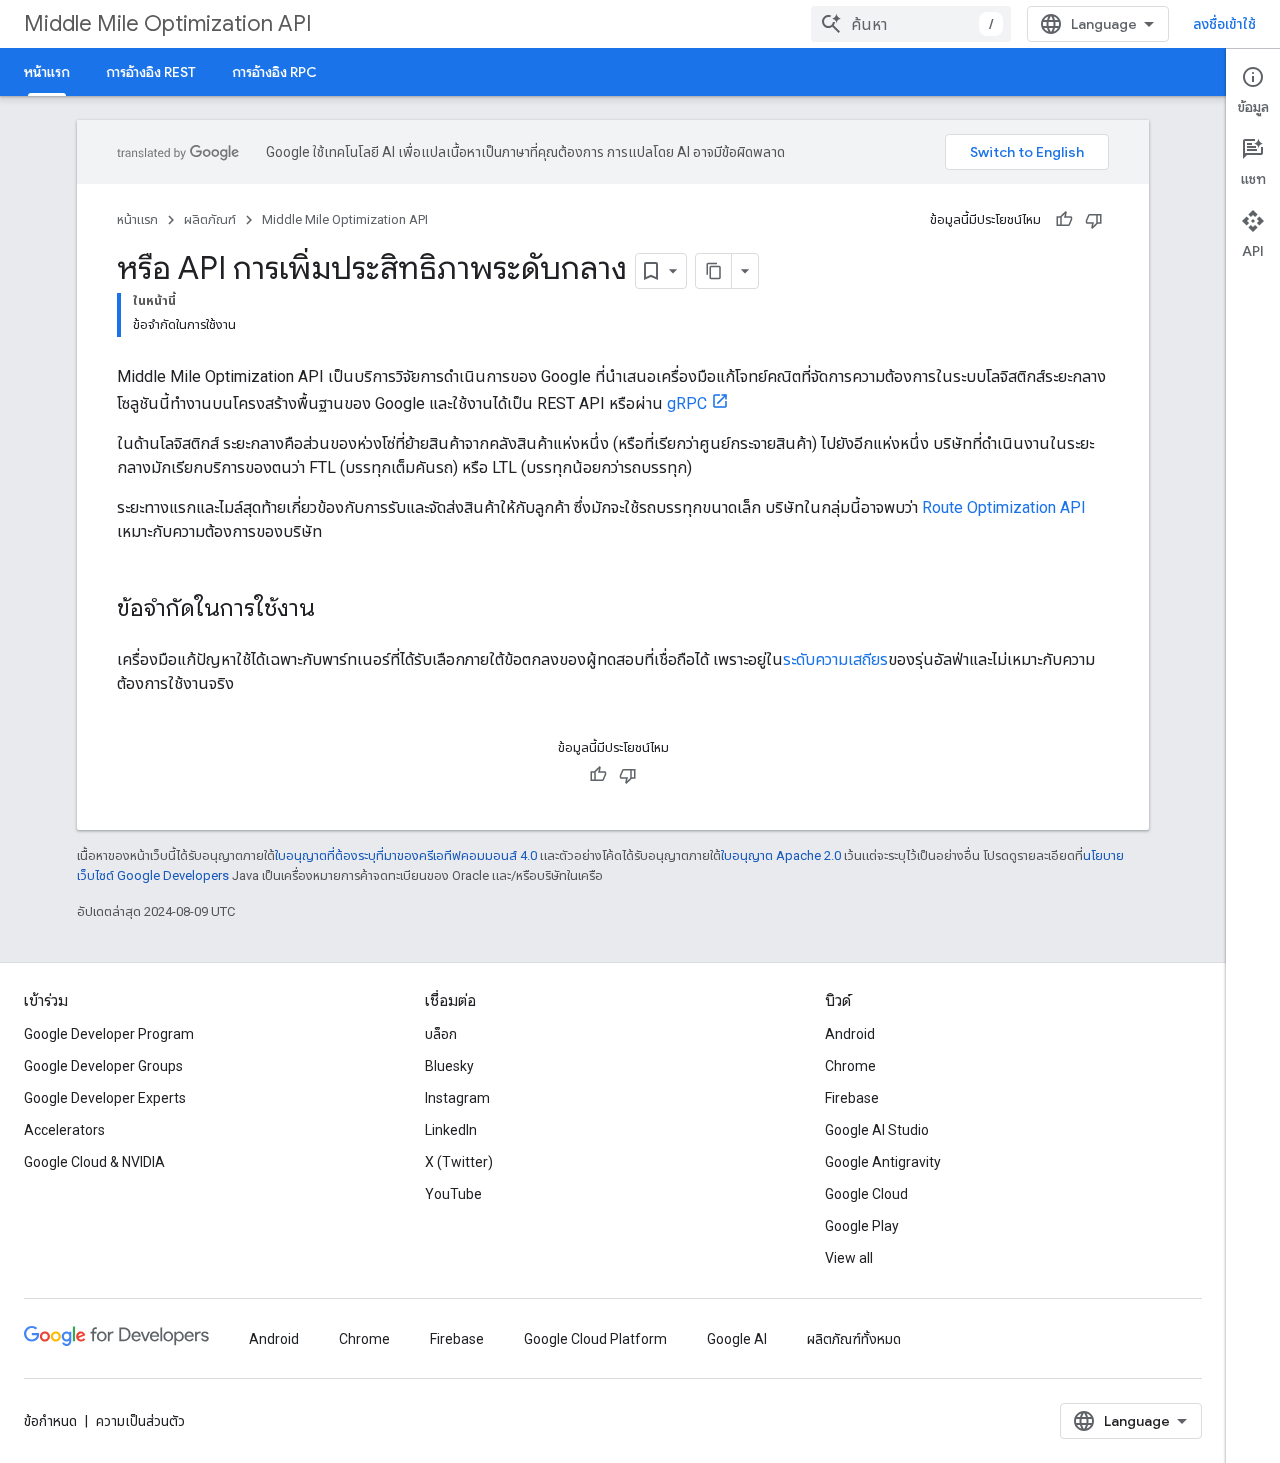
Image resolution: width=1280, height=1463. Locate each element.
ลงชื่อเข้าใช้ (1224, 24)
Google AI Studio (877, 1130)
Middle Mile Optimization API (168, 23)
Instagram (457, 1098)
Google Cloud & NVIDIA (94, 1162)
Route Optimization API (1004, 507)
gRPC (687, 403)
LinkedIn (451, 1130)
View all (849, 1258)
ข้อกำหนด (50, 1421)
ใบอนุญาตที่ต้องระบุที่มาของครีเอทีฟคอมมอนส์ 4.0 (406, 855)
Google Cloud (866, 1194)
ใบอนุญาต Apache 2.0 (781, 855)
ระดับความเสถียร (835, 659)
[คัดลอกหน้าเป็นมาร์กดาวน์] (714, 271)
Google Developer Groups (103, 1066)
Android (850, 1034)
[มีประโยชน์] (1064, 220)
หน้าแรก (47, 72)
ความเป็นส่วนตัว (140, 1421)
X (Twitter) (459, 1162)
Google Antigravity (883, 1162)
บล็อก (441, 1034)
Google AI (737, 1339)
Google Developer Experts (105, 1098)
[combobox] (911, 24)
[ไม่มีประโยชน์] (1094, 220)
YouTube (453, 1194)
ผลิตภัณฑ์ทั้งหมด (854, 1339)
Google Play (862, 1226)
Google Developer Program (109, 1034)
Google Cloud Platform (595, 1339)
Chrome (850, 1066)
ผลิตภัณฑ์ (210, 219)
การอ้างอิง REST (151, 72)
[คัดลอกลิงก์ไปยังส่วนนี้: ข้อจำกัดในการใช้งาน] (335, 610)
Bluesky (449, 1066)
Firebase (852, 1098)
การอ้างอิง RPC (274, 72)
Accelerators (64, 1130)
